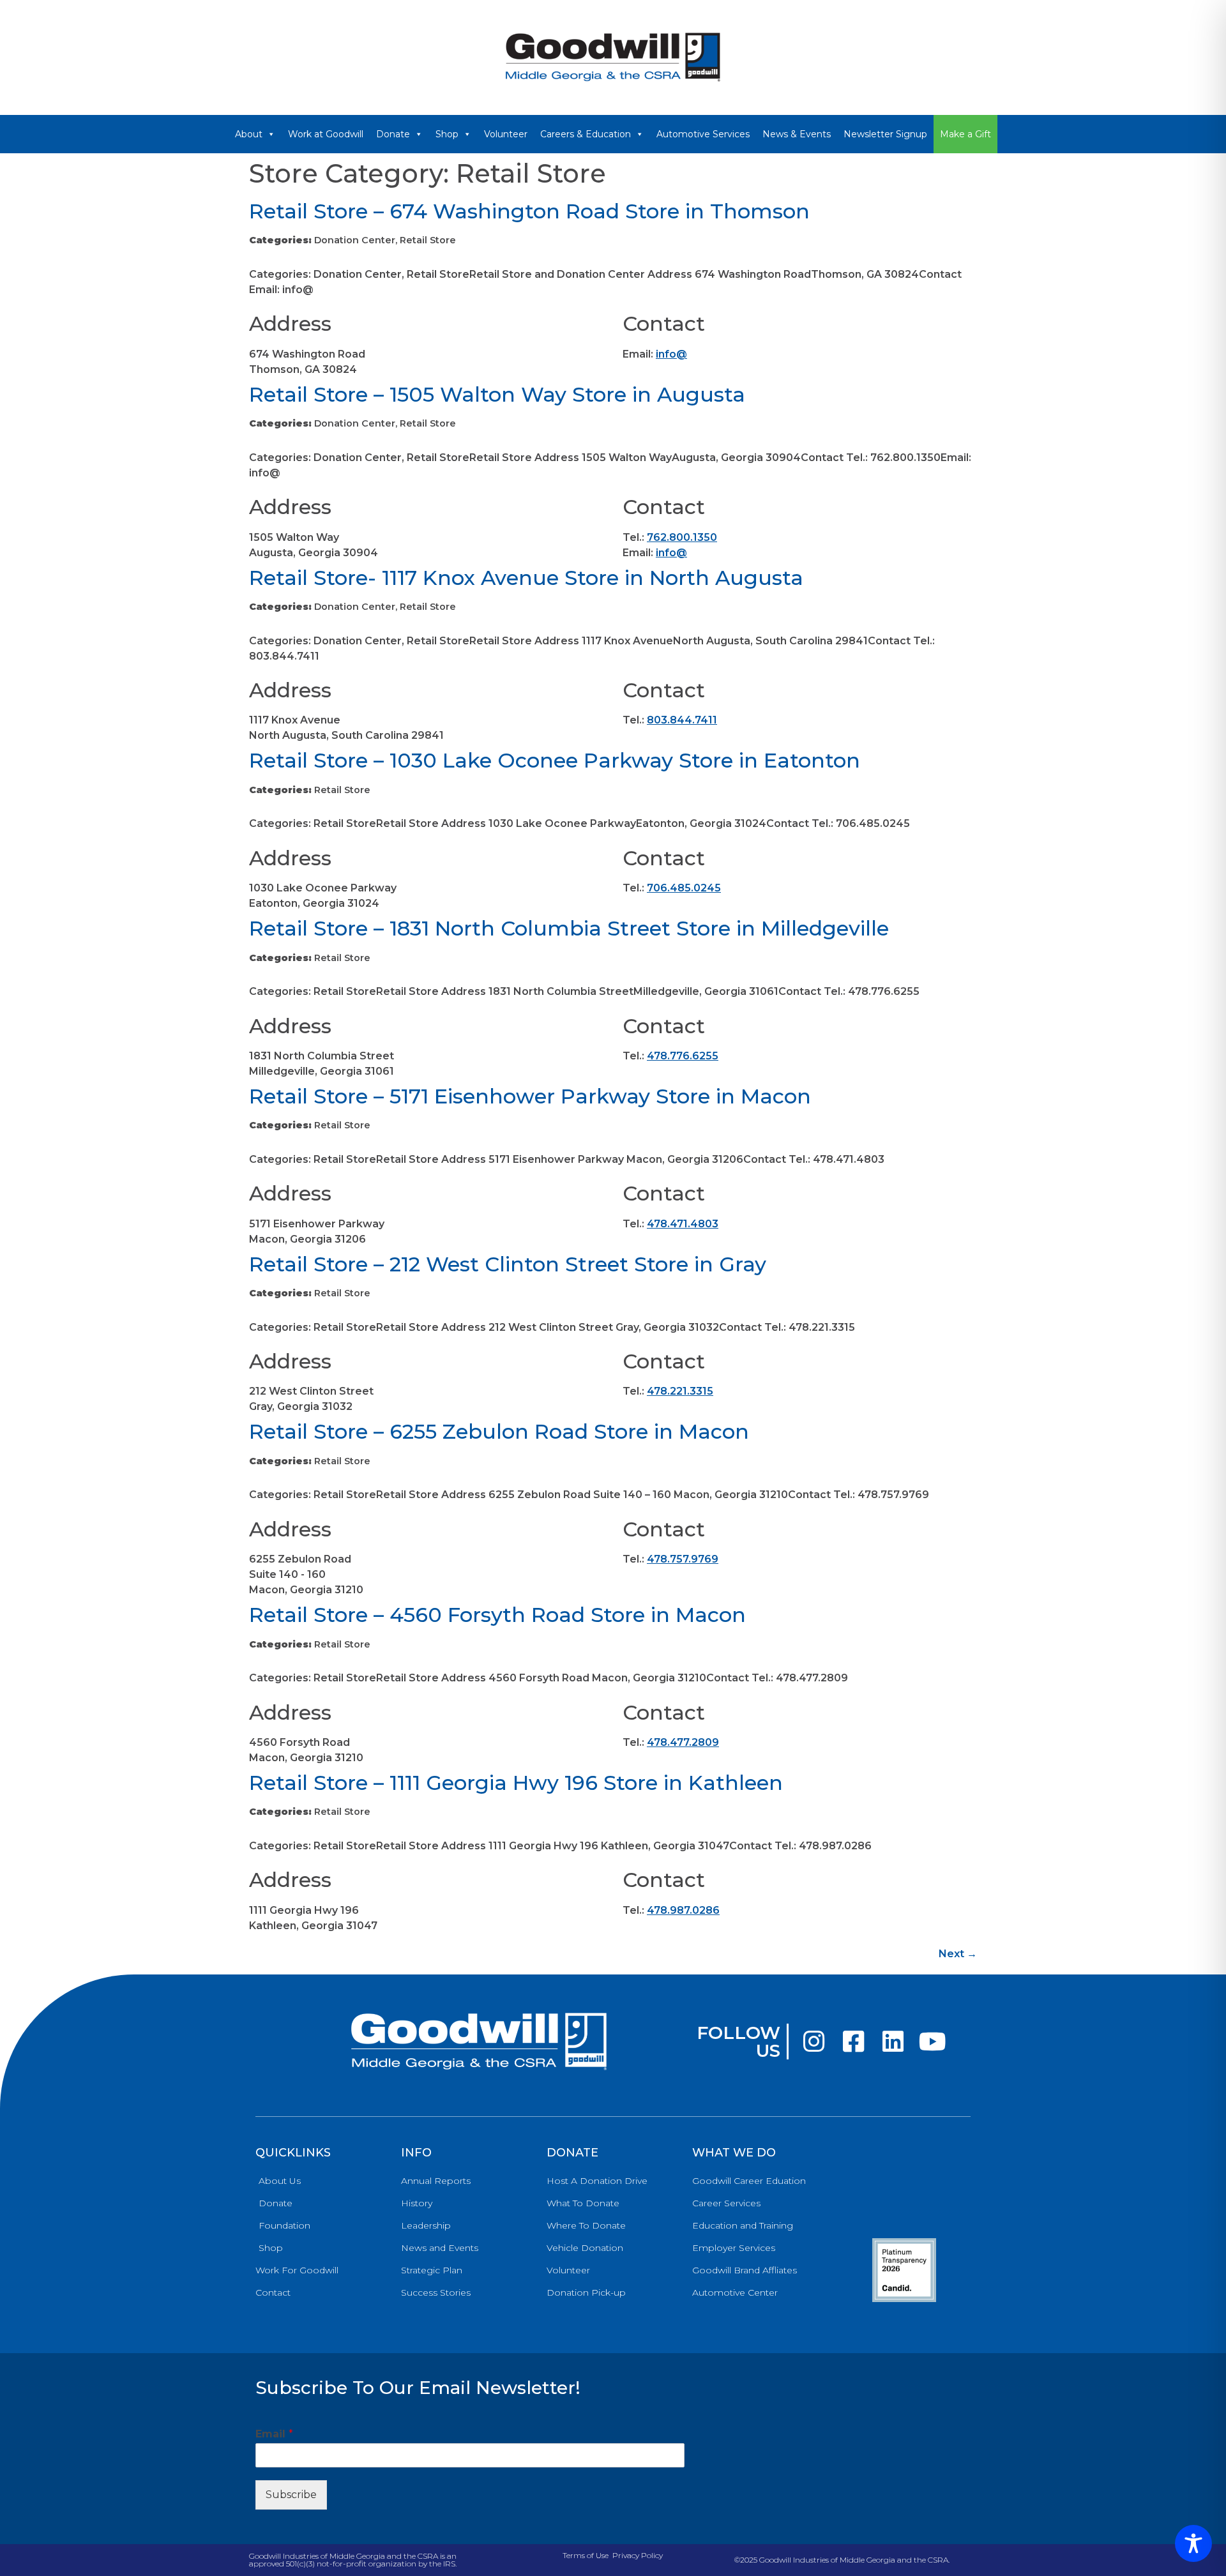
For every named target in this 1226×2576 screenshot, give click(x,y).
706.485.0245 (684, 888)
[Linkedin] (893, 2042)
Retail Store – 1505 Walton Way (497, 394)
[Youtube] (932, 2042)
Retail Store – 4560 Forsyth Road (497, 1615)
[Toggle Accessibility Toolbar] (1193, 2543)
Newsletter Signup (885, 134)
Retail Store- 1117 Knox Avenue (526, 578)
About (249, 134)
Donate (393, 134)
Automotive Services (703, 134)
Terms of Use (586, 2555)
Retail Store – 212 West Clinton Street (508, 1264)
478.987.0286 (683, 1910)
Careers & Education (586, 134)
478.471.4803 (683, 1224)
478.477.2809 (683, 1742)
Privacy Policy (638, 2555)
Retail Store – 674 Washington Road (529, 211)
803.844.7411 (682, 720)
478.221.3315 (680, 1391)
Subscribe (291, 2495)
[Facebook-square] (853, 2042)
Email (274, 2434)
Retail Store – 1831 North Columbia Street (569, 928)
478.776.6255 (683, 1056)
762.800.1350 (682, 537)
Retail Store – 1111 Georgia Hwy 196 (516, 1783)
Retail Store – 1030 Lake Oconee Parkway (555, 760)
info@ (671, 354)
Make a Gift (965, 134)
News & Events (797, 134)
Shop (447, 134)
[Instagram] (814, 2042)
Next (958, 1954)
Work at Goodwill (326, 134)
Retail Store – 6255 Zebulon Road (499, 1431)
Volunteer (506, 134)
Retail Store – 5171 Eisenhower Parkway (530, 1096)
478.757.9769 (683, 1559)
